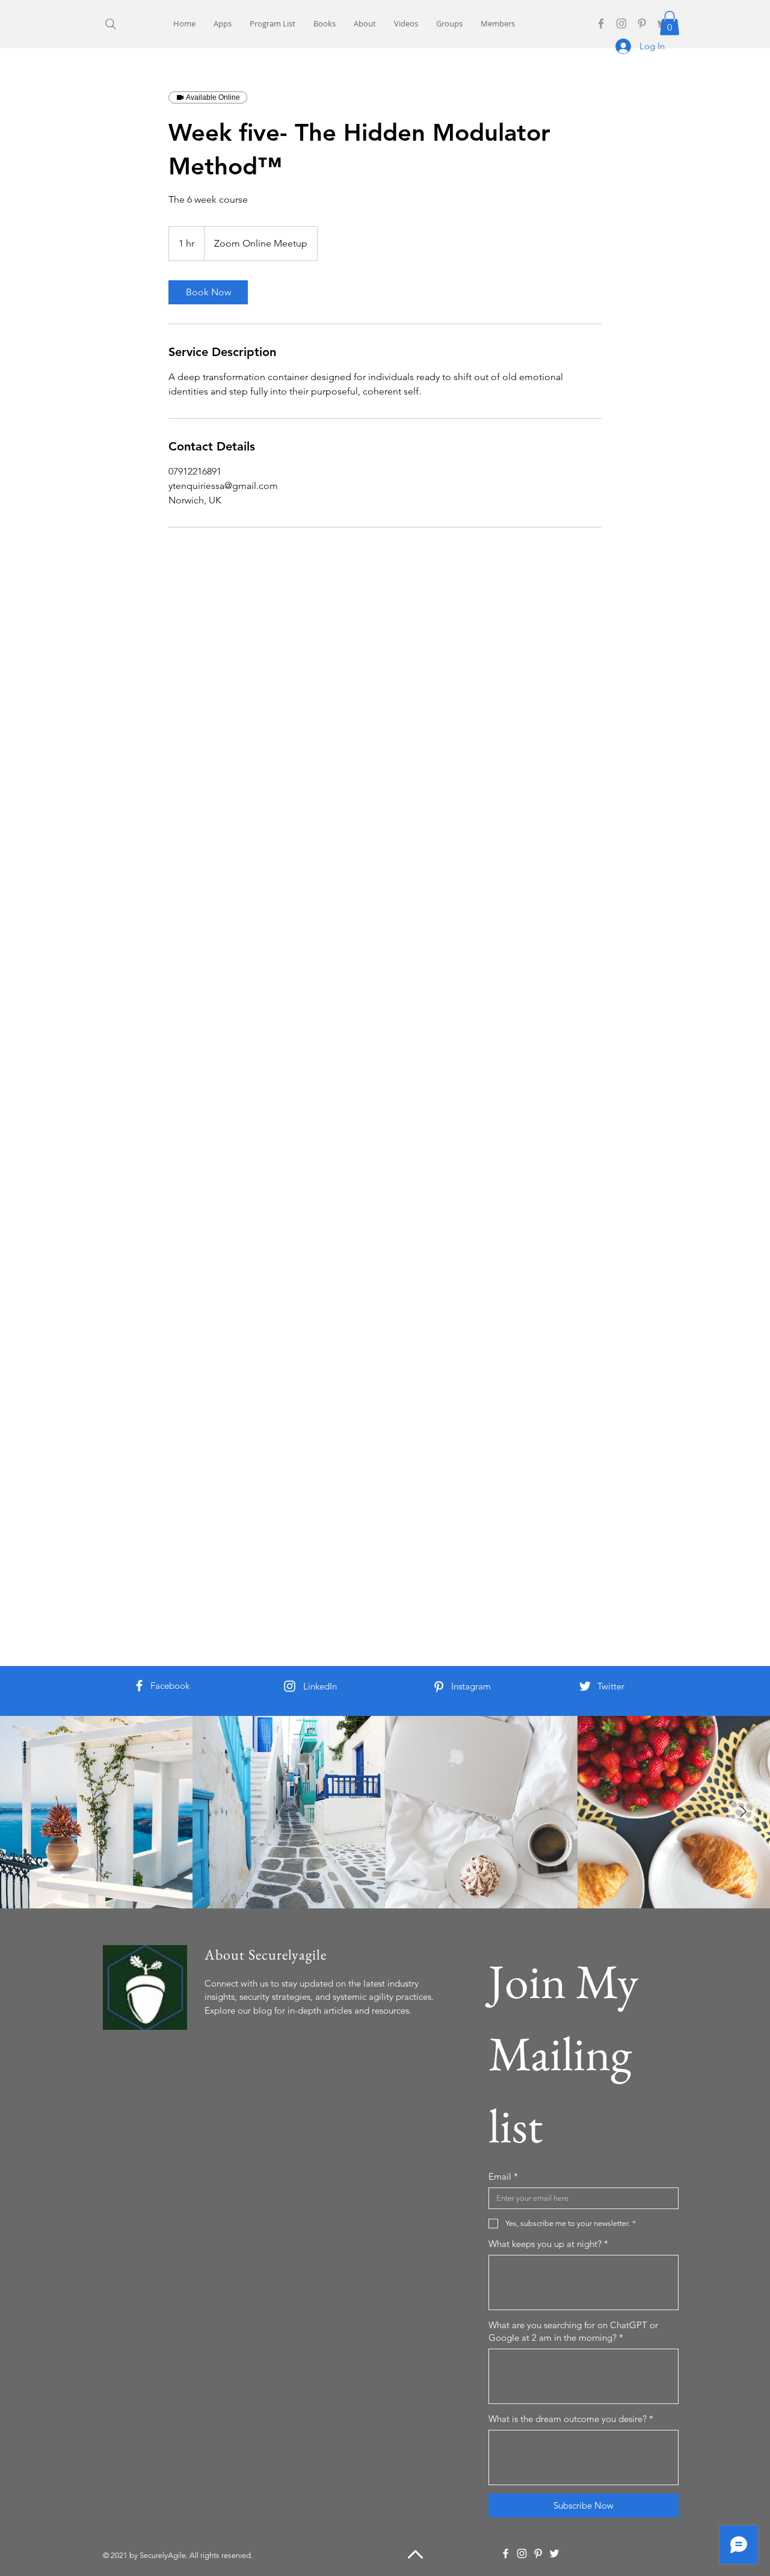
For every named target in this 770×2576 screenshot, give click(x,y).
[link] (208, 292)
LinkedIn (320, 1686)
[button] (670, 23)
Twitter (611, 1686)
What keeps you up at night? (548, 2244)
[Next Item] (743, 1812)
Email (503, 2176)
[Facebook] (601, 23)
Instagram (471, 1686)
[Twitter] (585, 1686)
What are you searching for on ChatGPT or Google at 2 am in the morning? (573, 2331)
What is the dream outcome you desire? (571, 2419)
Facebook (170, 1686)
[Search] (110, 24)
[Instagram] (621, 23)
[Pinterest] (642, 23)
